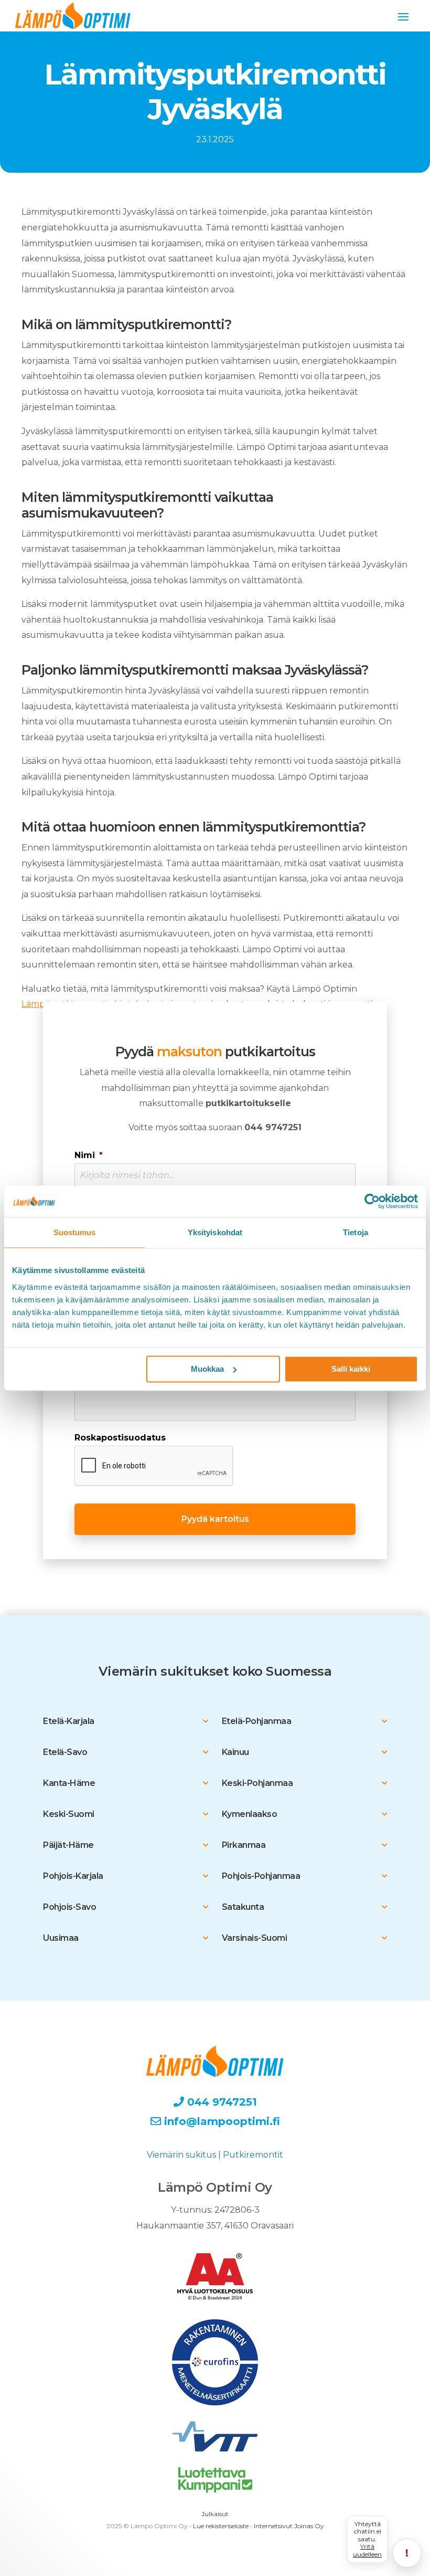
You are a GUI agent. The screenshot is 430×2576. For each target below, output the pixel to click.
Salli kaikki (351, 1369)
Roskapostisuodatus (120, 1438)
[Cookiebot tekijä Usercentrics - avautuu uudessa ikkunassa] (372, 1201)
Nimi (89, 1155)
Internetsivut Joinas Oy (289, 2526)
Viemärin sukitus (181, 2155)
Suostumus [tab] (75, 1232)
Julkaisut (215, 2514)
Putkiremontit (253, 2155)
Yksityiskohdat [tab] (215, 1232)
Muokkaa (207, 1369)
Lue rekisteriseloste (221, 2526)
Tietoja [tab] (356, 1232)
